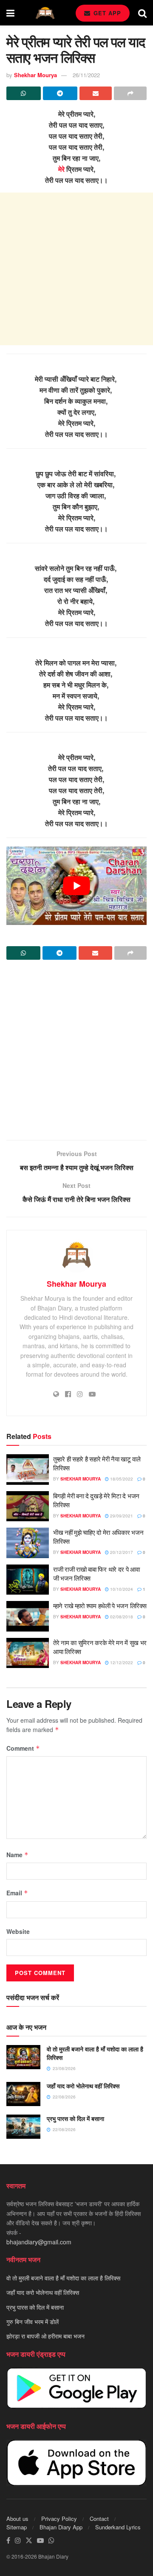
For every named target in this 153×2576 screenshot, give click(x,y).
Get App (106, 13)
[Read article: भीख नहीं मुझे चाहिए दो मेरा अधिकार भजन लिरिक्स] (28, 1543)
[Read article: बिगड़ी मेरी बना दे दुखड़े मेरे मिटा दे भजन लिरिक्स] (28, 1506)
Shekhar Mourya (35, 75)
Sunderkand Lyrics (118, 2527)
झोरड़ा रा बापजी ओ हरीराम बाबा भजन (45, 2336)
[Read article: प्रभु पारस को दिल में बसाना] (23, 2127)
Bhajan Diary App (61, 2527)
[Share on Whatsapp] (24, 93)
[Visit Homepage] (45, 13)
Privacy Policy (59, 2519)
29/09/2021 (121, 1516)
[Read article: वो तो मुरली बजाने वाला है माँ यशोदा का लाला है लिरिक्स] (23, 2057)
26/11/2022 (86, 75)
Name (17, 1855)
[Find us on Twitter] (29, 2541)
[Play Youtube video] (76, 886)
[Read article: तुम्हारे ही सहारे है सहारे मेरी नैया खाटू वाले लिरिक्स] (28, 1470)
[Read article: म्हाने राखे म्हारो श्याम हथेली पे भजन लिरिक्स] (28, 1616)
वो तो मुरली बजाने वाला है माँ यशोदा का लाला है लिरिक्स (95, 2053)
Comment (23, 1748)
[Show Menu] (10, 13)
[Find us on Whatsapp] (51, 2541)
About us (17, 2519)
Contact (99, 2519)
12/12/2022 (121, 1662)
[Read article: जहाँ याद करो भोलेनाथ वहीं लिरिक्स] (23, 2094)
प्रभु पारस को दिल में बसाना (75, 2118)
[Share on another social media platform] (130, 93)
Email (17, 1893)
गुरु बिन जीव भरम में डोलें (33, 2322)
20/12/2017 (121, 1552)
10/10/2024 (121, 1589)
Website (18, 1931)
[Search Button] (142, 13)
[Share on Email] (96, 93)
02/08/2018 (121, 1617)
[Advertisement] (76, 269)
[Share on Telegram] (60, 93)
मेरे (61, 169)
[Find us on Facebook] (8, 2541)
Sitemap (17, 2527)
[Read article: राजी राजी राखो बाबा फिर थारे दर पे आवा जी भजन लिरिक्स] (28, 1580)
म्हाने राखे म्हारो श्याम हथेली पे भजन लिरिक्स (100, 1605)
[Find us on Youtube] (40, 2541)
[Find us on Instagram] (18, 2541)
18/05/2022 (121, 1479)
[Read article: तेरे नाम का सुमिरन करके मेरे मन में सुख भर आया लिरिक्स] (28, 1653)
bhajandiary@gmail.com (39, 2242)
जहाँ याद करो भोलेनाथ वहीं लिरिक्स (83, 2086)
